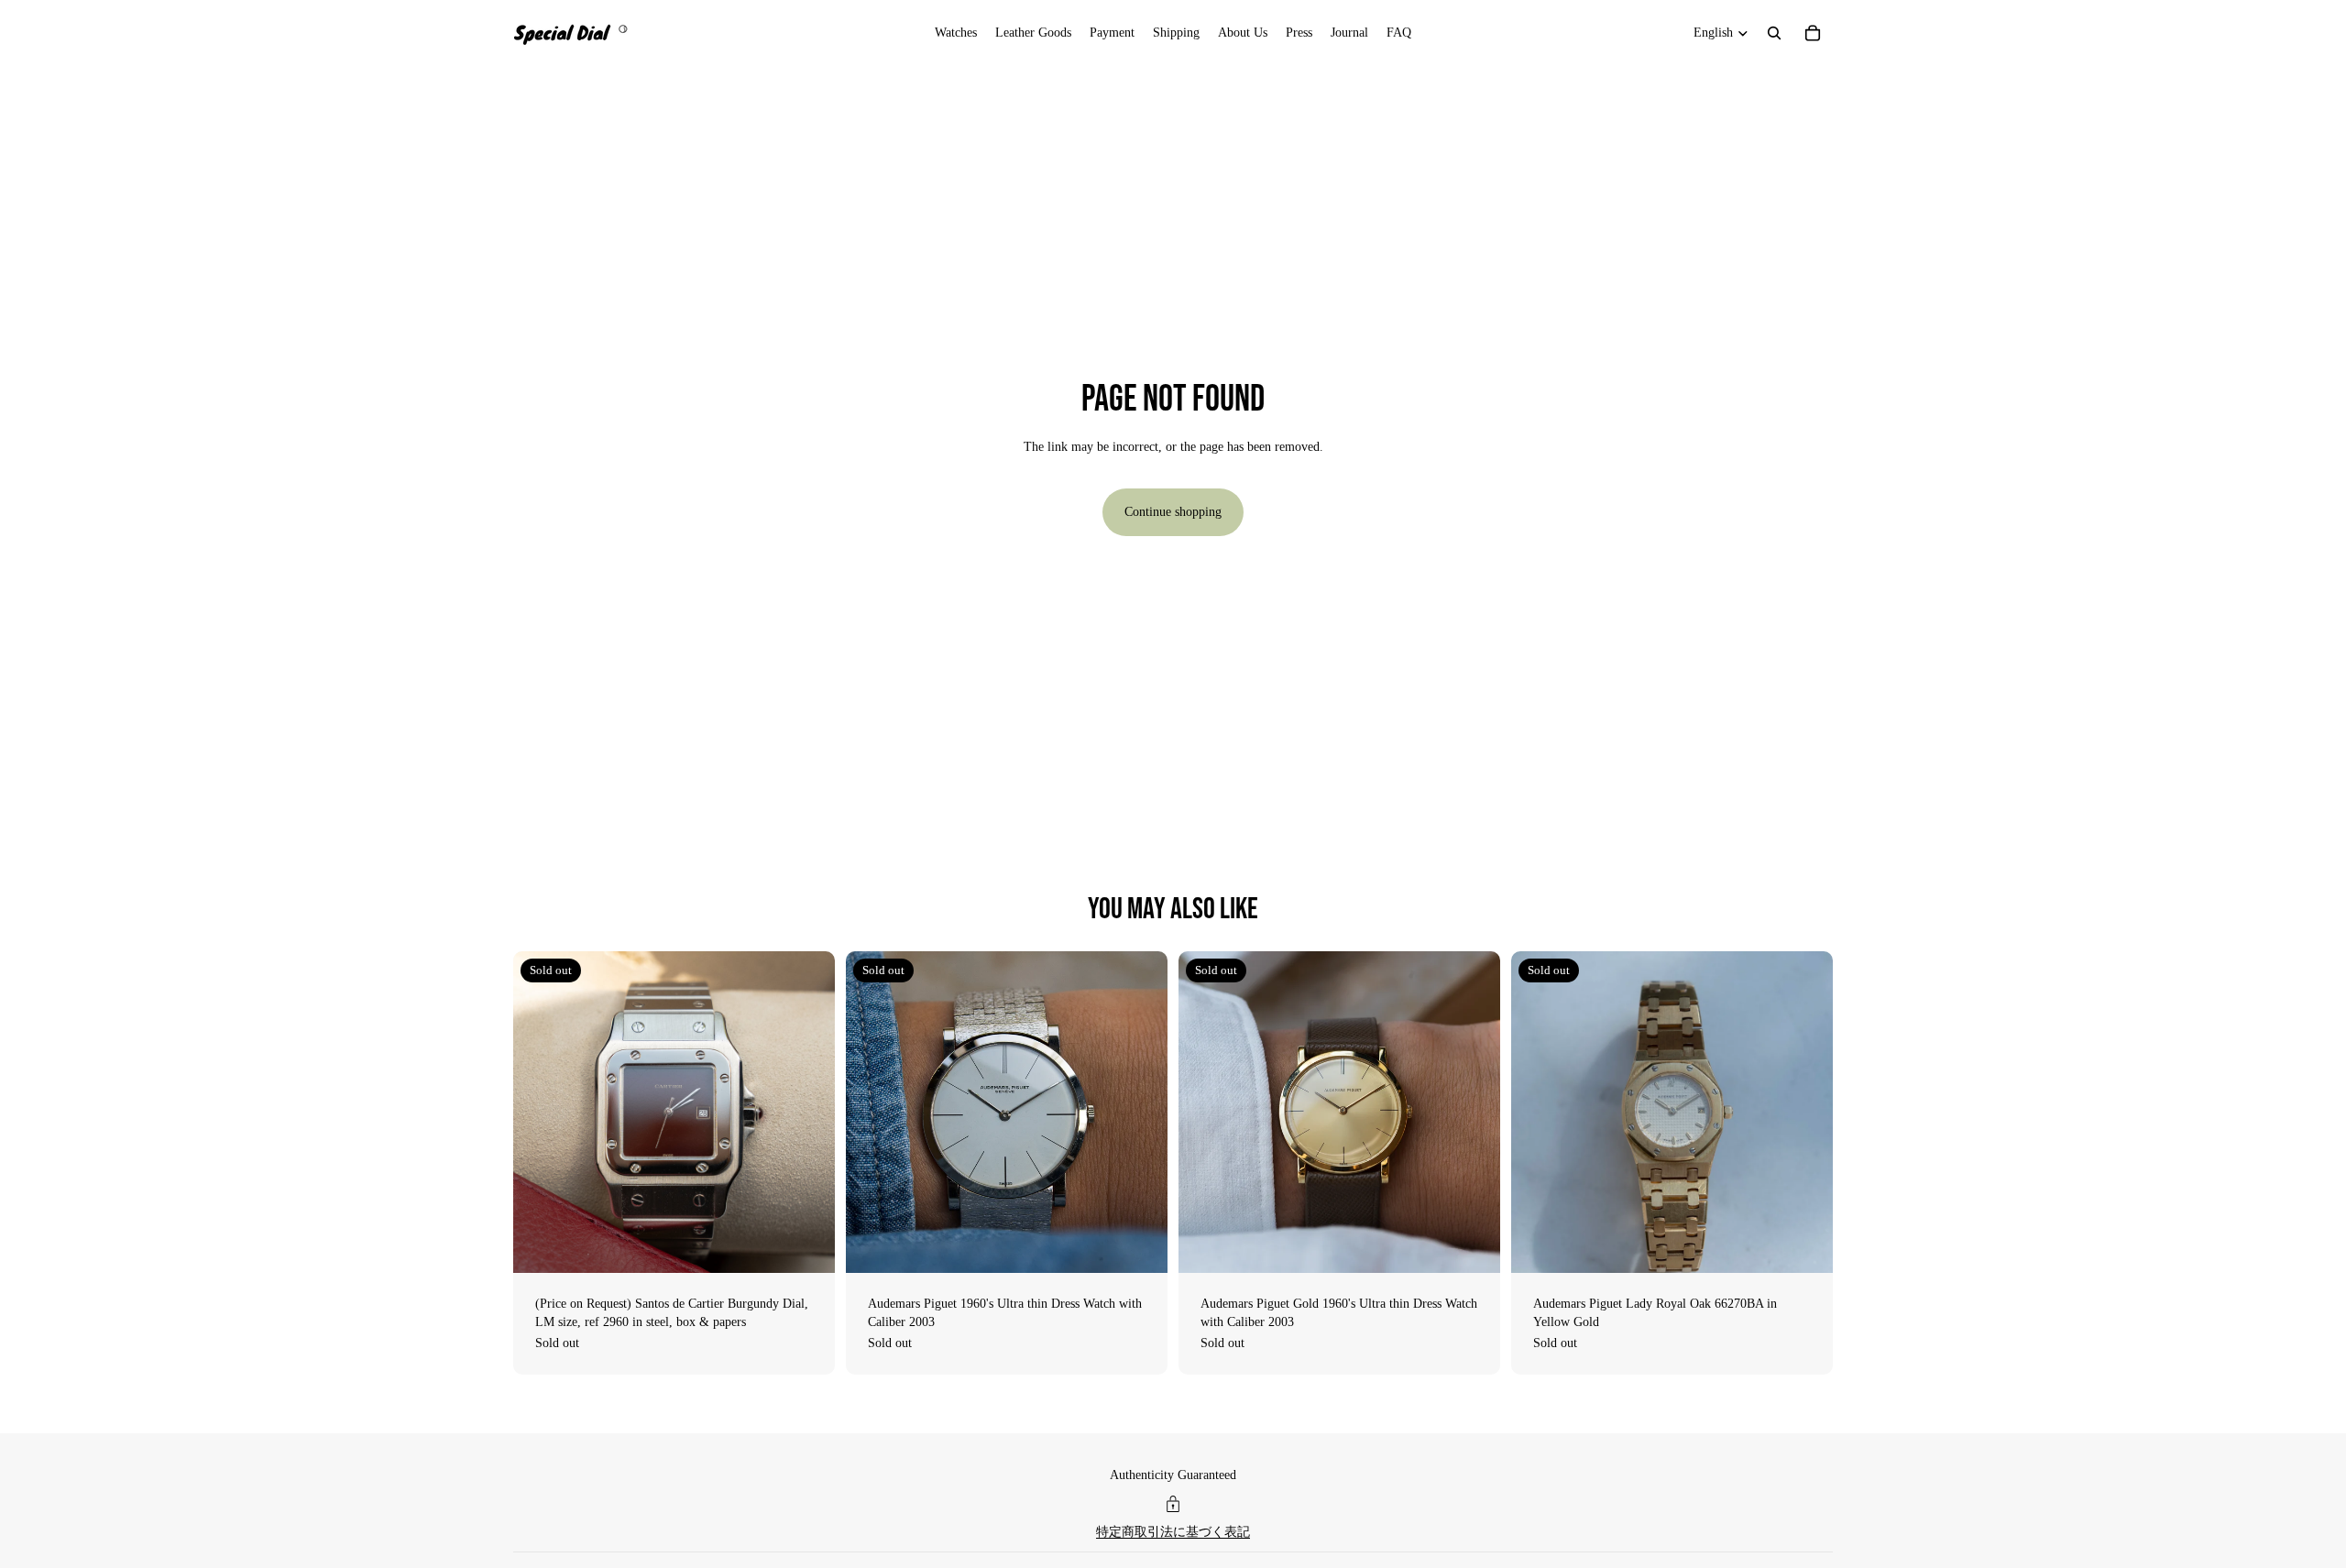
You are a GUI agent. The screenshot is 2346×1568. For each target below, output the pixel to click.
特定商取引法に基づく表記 (1173, 1532)
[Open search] (1774, 33)
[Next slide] (807, 1113)
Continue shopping (1173, 512)
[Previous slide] (541, 1113)
